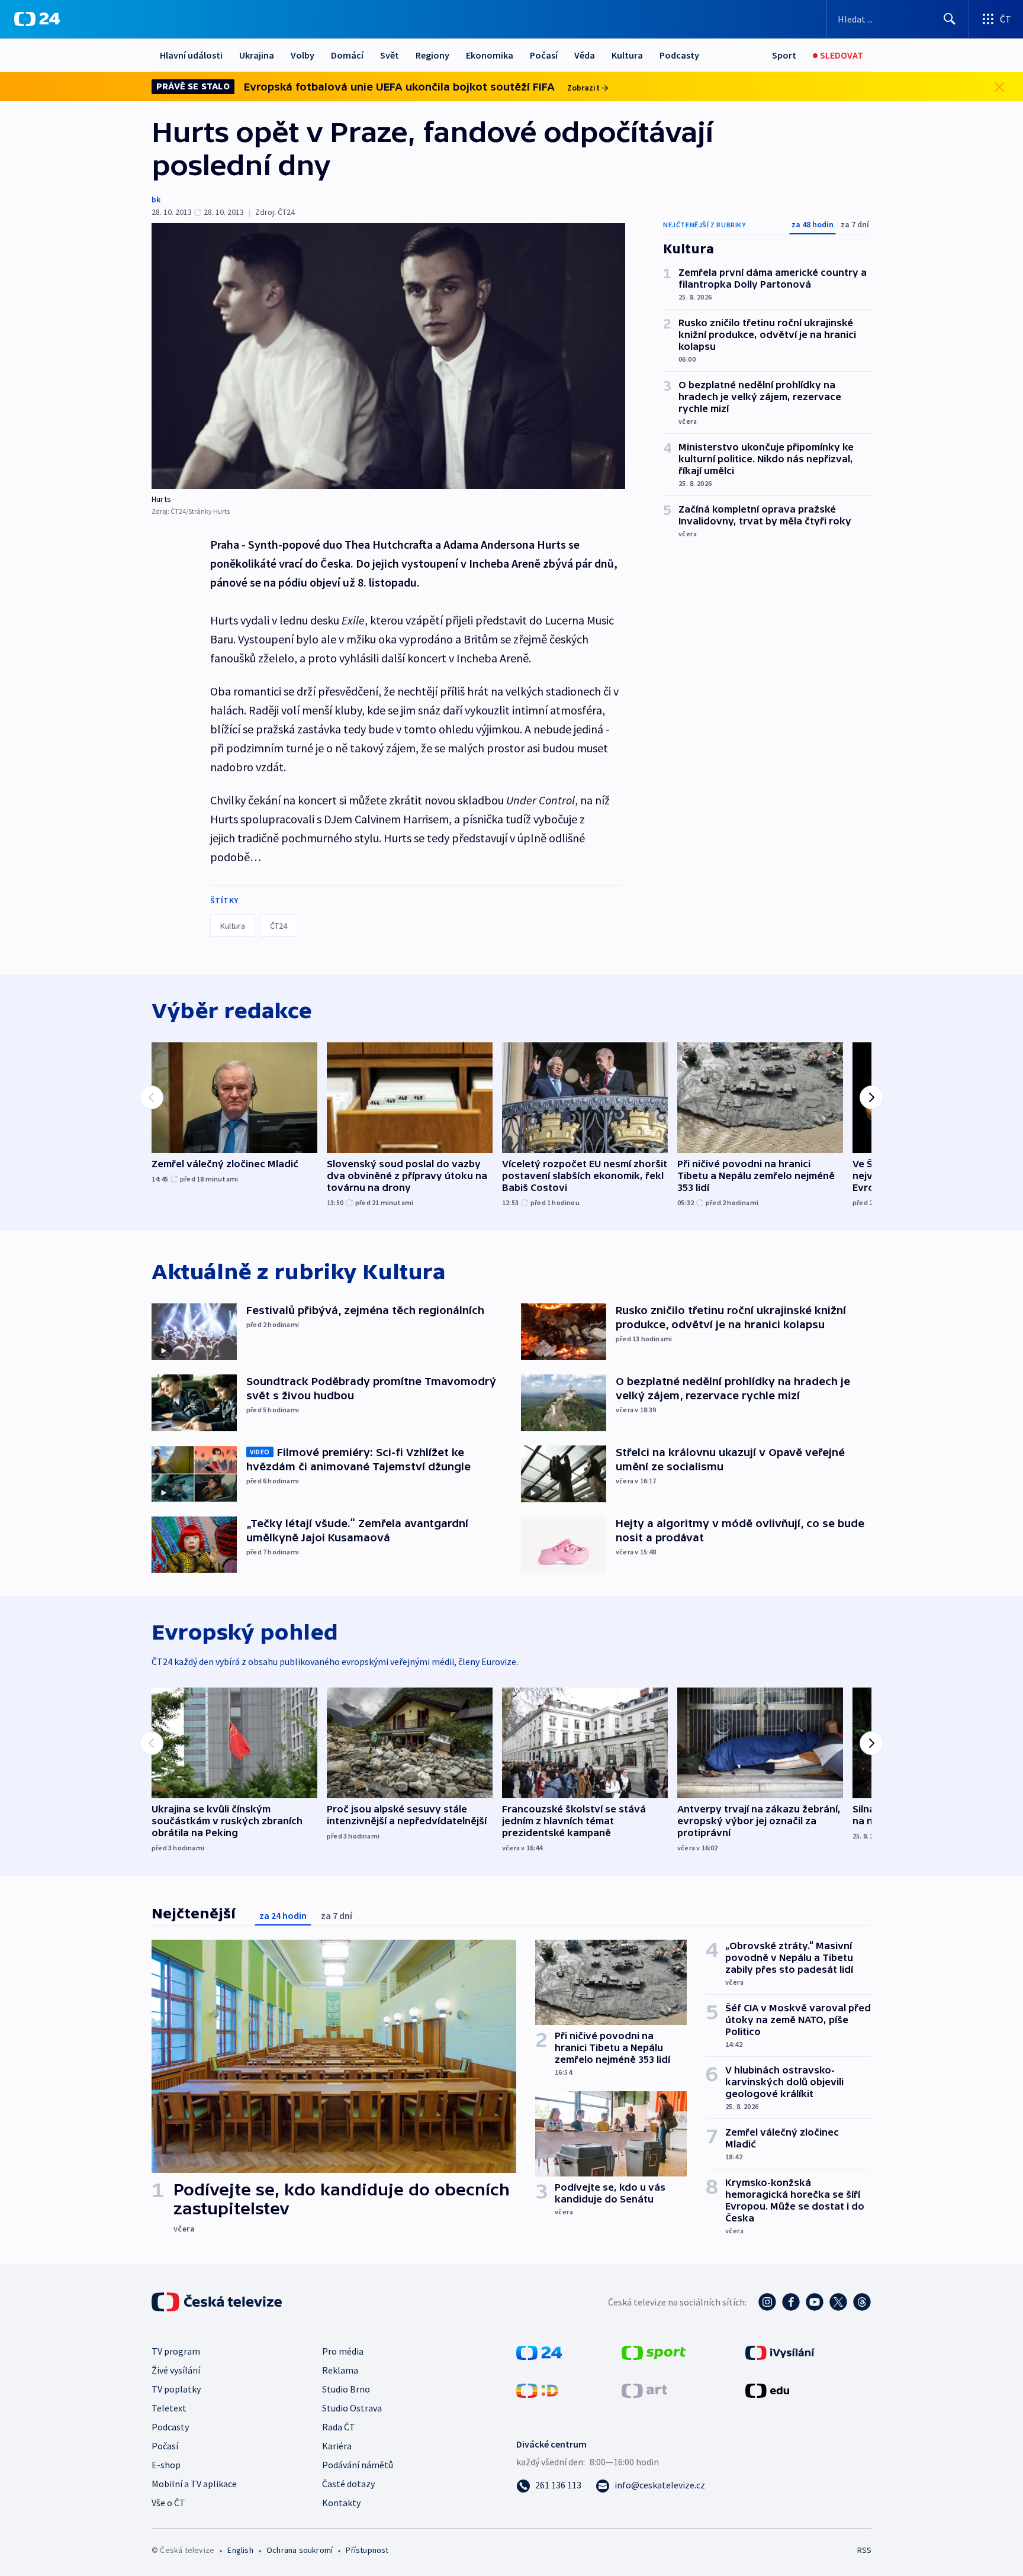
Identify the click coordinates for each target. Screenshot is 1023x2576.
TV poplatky (176, 2389)
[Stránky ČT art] (644, 2390)
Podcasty (679, 55)
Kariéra (337, 2446)
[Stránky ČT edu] (767, 2390)
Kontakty (341, 2503)
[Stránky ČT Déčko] (537, 2390)
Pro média (343, 2351)
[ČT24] (37, 19)
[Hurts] (388, 356)
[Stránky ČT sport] (654, 2352)
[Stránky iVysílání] (780, 2352)
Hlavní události (191, 55)
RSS (864, 2550)
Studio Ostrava (352, 2408)
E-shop (166, 2465)
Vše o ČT (168, 2503)
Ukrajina (257, 55)
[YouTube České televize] (815, 2302)
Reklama (340, 2370)
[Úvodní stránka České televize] (218, 2302)
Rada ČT (339, 2427)
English (240, 2550)
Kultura (627, 55)
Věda (585, 55)
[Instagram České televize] (767, 2302)
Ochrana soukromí (300, 2550)
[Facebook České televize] (791, 2302)
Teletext (169, 2408)
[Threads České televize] (862, 2302)
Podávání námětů (358, 2465)
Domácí (347, 55)
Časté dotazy (348, 2484)
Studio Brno (346, 2389)
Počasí (544, 55)
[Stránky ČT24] (539, 2352)
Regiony (432, 55)
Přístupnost (367, 2550)
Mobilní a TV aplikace (194, 2484)
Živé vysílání (176, 2370)
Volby (303, 55)
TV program (176, 2351)
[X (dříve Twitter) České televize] (838, 2302)
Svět (390, 55)
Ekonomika (490, 55)
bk (156, 199)
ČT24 (279, 926)
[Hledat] (950, 19)
